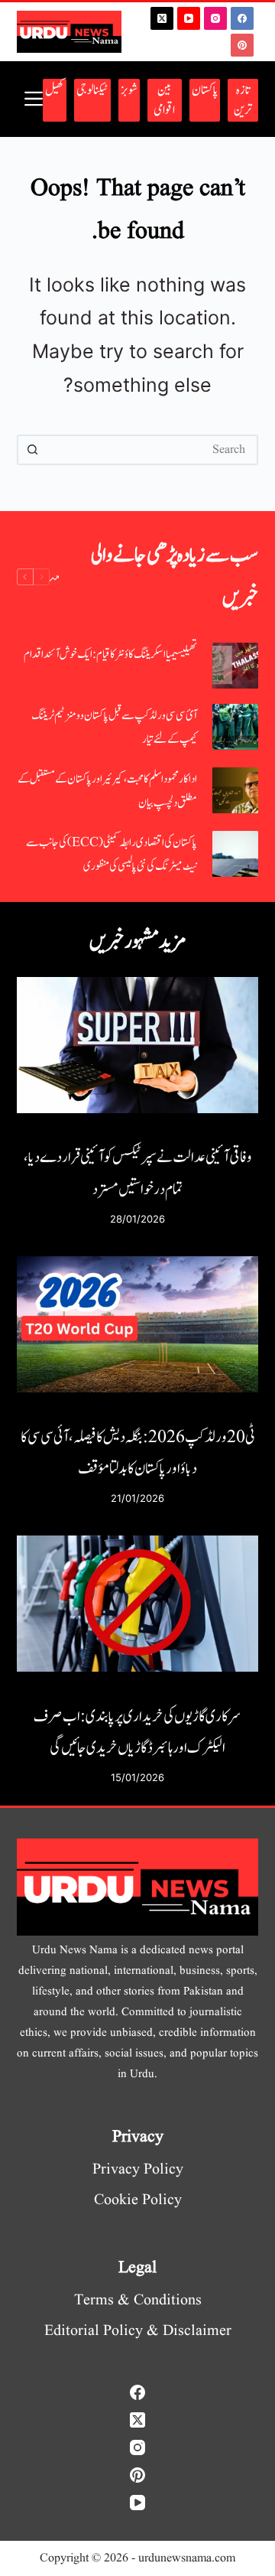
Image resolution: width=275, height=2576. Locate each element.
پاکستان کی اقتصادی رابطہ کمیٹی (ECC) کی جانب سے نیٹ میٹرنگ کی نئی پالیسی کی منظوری (112, 855)
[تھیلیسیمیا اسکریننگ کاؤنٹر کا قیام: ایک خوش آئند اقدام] (235, 666)
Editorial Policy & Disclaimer (138, 2331)
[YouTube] (189, 18)
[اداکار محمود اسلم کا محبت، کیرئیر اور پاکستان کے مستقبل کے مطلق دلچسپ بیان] (235, 790)
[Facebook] (242, 18)
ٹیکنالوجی (92, 90)
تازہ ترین (243, 100)
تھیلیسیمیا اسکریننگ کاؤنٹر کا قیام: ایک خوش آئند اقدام (110, 655)
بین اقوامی (164, 100)
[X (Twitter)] (162, 18)
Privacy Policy (138, 2170)
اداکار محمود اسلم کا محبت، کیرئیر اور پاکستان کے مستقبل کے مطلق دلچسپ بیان (107, 791)
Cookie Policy (138, 2200)
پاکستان (205, 90)
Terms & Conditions (138, 2301)
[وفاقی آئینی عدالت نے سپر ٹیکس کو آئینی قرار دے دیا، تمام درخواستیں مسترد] (138, 1045)
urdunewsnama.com (187, 2558)
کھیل (55, 90)
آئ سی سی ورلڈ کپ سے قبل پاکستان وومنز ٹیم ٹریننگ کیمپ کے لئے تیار (114, 728)
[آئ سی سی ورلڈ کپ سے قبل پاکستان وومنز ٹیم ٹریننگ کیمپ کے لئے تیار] (235, 727)
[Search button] (32, 450)
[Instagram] (215, 18)
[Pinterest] (242, 45)
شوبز (129, 90)
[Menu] (34, 99)
